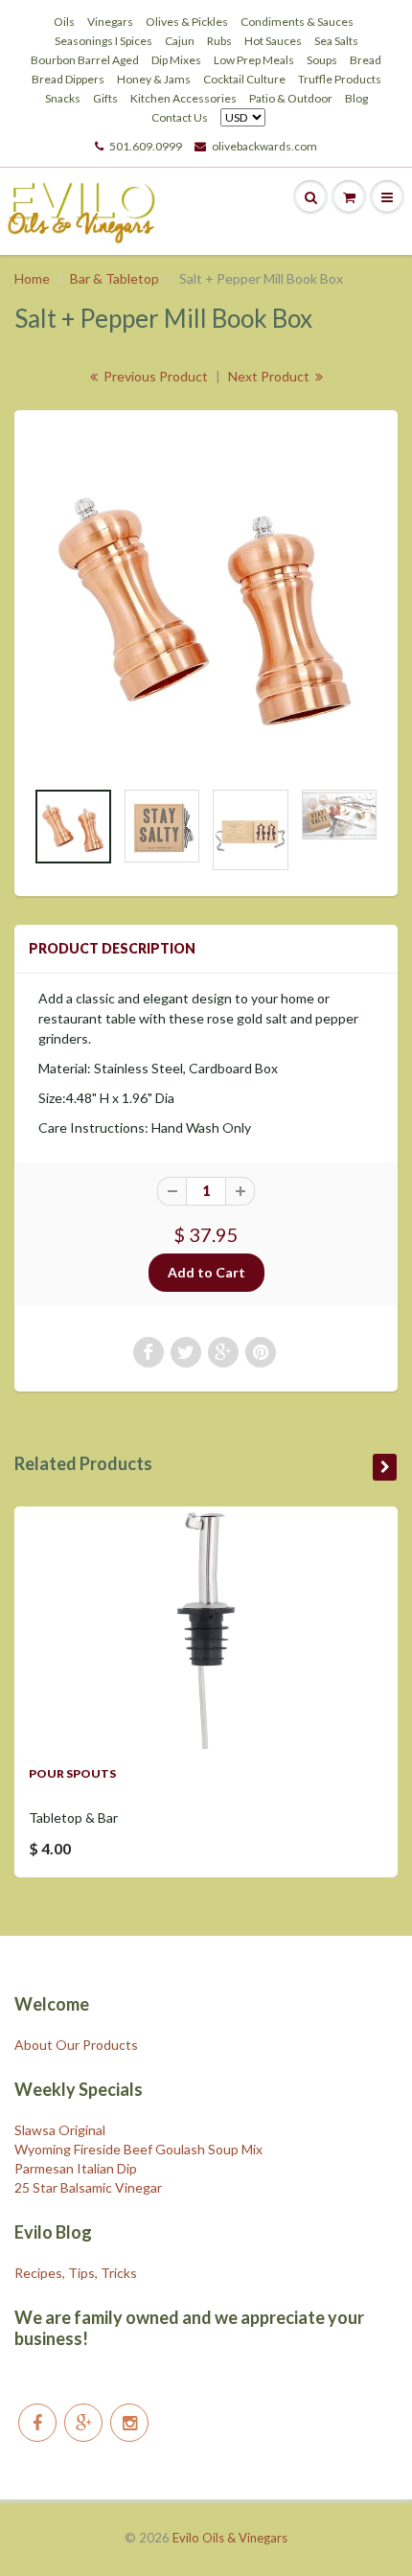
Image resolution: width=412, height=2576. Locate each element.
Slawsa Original (60, 2130)
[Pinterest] (83, 2423)
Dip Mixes (176, 60)
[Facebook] (37, 2423)
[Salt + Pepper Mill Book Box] (206, 603)
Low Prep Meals (254, 60)
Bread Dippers (68, 79)
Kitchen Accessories (183, 98)
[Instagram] (129, 2423)
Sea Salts (336, 41)
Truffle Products (340, 79)
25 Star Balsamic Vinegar (88, 2187)
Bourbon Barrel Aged (85, 60)
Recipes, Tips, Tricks (76, 2273)
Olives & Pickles (187, 22)
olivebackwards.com (264, 146)
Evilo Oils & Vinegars (230, 2538)
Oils (64, 22)
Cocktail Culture (244, 79)
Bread (366, 60)
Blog (356, 98)
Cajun (180, 41)
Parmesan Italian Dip (76, 2168)
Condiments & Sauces (297, 22)
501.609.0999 (146, 146)
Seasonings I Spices (103, 41)
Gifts (105, 98)
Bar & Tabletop (114, 278)
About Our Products (76, 2045)
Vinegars (110, 22)
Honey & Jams (154, 79)
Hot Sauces (273, 41)
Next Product (270, 376)
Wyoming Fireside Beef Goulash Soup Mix (138, 2149)
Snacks (63, 98)
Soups (322, 60)
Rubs (219, 41)
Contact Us (180, 117)
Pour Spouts (72, 1773)
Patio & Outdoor (291, 98)
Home (32, 278)
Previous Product (154, 376)
